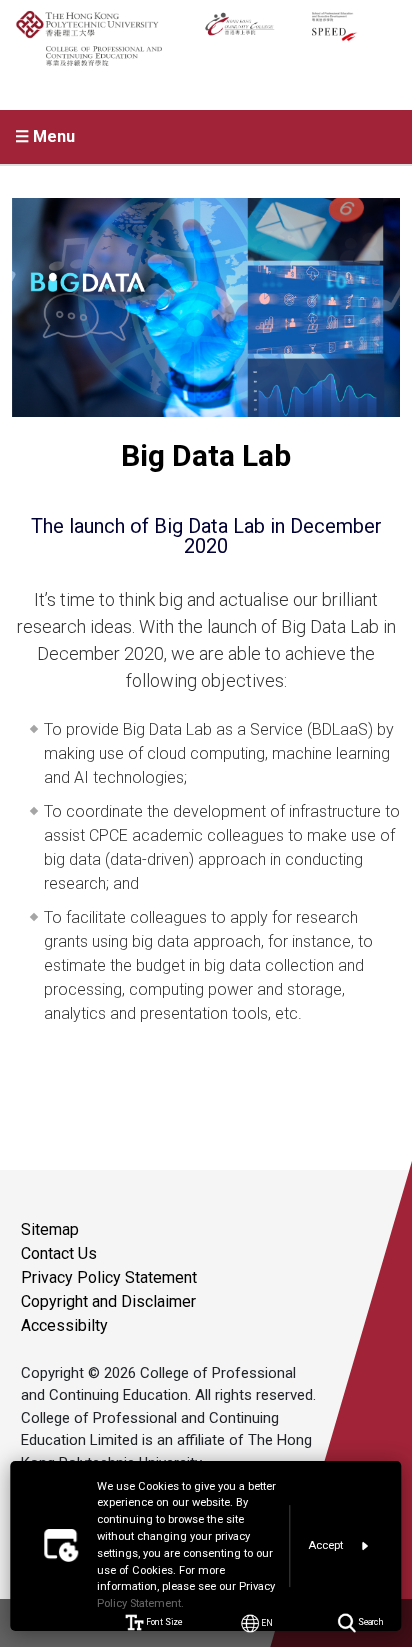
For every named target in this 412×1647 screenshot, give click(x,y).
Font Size (163, 1622)
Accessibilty (64, 1325)
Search (369, 1622)
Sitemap (50, 1229)
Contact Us (59, 1253)
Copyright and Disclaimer (108, 1301)
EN (266, 1622)
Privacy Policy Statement (109, 1277)
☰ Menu (45, 136)
